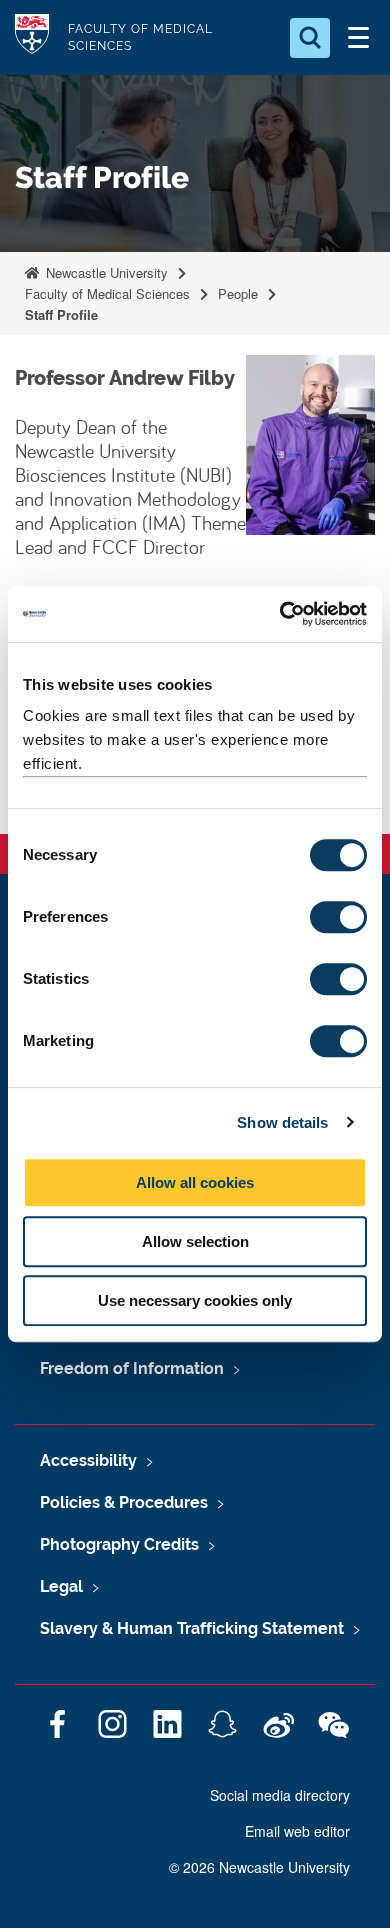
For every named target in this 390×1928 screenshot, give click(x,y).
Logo (32, 37)
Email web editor (297, 1831)
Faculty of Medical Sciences (107, 293)
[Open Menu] (358, 38)
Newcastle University (105, 272)
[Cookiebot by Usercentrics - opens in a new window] (280, 614)
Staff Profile (61, 314)
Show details (282, 1122)
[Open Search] (310, 38)
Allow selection (195, 1241)
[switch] (338, 917)
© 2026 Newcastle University (259, 1867)
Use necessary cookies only (195, 1300)
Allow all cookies (195, 1182)
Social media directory (280, 1795)
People (238, 293)
